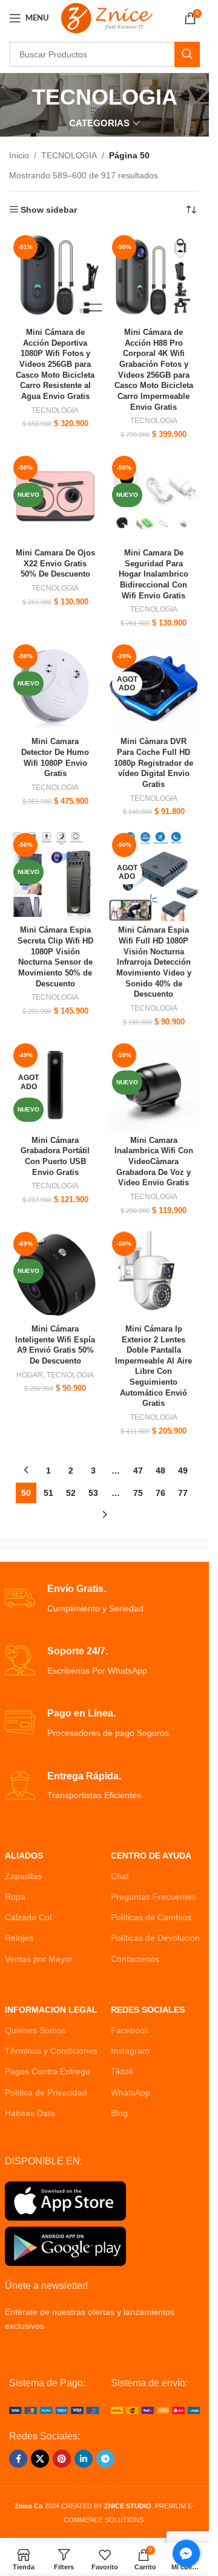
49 (183, 1471)
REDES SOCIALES (148, 2010)
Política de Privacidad (46, 2092)
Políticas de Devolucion (155, 1938)
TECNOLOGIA (69, 155)
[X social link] (40, 2459)
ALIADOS (24, 1856)
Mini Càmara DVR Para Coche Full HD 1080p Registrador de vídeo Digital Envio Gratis (154, 763)
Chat (120, 1876)
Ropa (15, 1897)
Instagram (130, 2051)
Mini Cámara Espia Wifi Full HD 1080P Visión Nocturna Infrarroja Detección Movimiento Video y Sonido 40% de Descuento (154, 962)
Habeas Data (30, 2113)
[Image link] (54, 2410)
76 (160, 1493)
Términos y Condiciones (51, 2051)
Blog (119, 2113)
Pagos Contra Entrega (48, 2071)
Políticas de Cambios (151, 1917)
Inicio (19, 155)
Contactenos (135, 1959)
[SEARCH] (187, 54)
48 (160, 1471)
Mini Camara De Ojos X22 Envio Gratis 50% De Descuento (55, 564)
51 (48, 1493)
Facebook (130, 2030)
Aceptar (104, 2554)
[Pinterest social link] (62, 2459)
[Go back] (17, 97)
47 (138, 1471)
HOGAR (30, 1375)
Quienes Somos (35, 2030)
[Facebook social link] (18, 2459)
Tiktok (122, 2071)
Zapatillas (23, 1876)
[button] (27, 2549)
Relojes (19, 1938)
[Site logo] (107, 18)
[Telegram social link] (105, 2459)
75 (138, 1493)
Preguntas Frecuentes (154, 1897)
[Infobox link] (105, 1599)
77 (183, 1493)
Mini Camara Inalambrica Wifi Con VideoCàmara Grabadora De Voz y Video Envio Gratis (154, 1162)
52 (71, 1493)
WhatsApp (130, 2092)
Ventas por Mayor (39, 1959)
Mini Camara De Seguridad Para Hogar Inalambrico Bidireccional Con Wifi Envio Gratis (154, 574)
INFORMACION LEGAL (51, 2010)
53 (93, 1493)
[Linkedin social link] (84, 2459)
